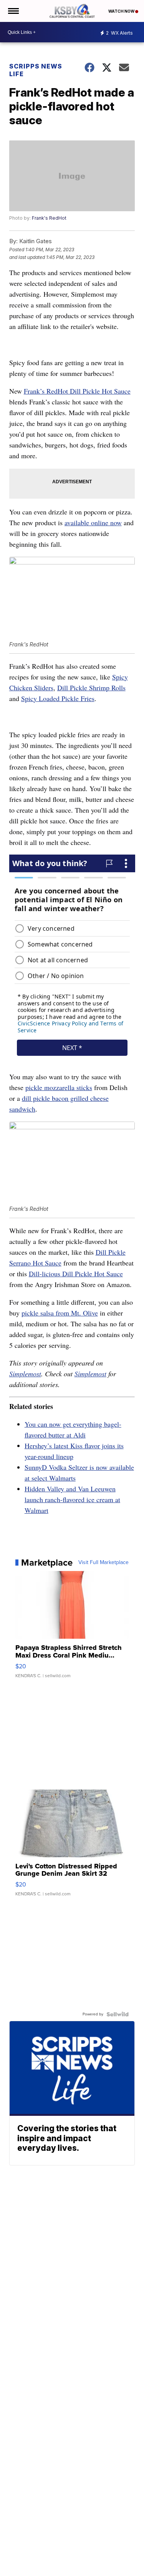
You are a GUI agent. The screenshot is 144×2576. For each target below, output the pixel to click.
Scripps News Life (36, 70)
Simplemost (25, 1374)
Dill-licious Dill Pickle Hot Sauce (76, 1274)
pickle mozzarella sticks (59, 1087)
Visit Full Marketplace (103, 1563)
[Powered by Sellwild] (118, 2014)
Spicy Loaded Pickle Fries (58, 698)
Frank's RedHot (49, 218)
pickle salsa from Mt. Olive (60, 1313)
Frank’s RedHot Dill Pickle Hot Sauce (77, 391)
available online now (93, 523)
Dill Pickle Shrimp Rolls (91, 688)
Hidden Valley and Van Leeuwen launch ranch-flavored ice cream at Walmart (72, 1499)
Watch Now (122, 11)
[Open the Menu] (13, 11)
